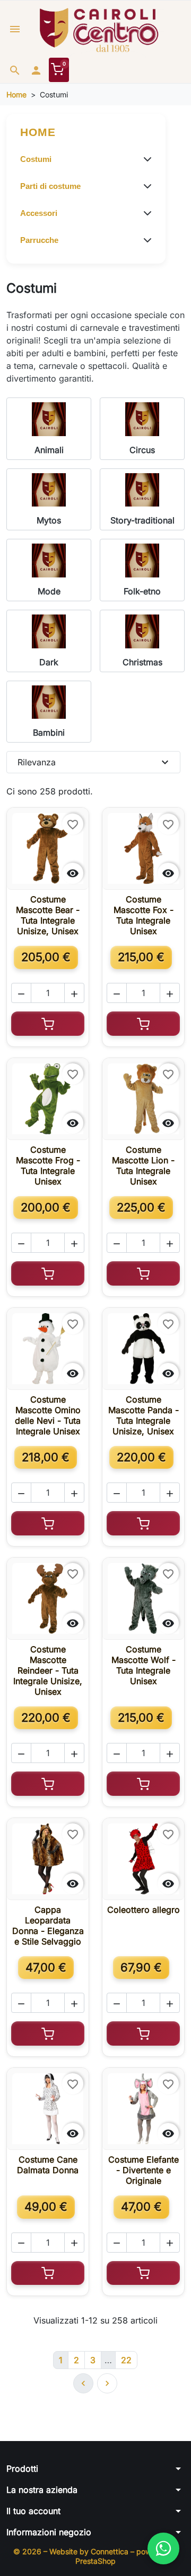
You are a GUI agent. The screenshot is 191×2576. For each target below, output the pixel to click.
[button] (15, 70)
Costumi (36, 159)
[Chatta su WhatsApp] (163, 2548)
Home (38, 132)
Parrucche (39, 240)
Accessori (39, 213)
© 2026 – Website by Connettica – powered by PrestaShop (96, 2556)
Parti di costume (50, 186)
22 (126, 2360)
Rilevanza (94, 762)
